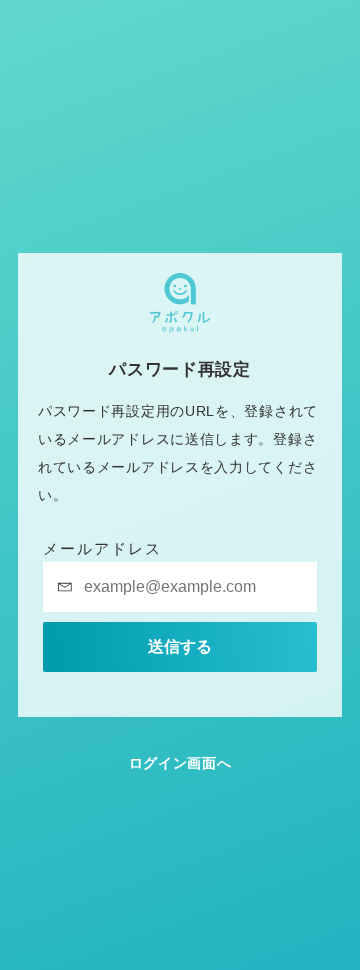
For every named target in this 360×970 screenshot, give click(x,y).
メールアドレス (102, 548)
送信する (180, 646)
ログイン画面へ (180, 763)
